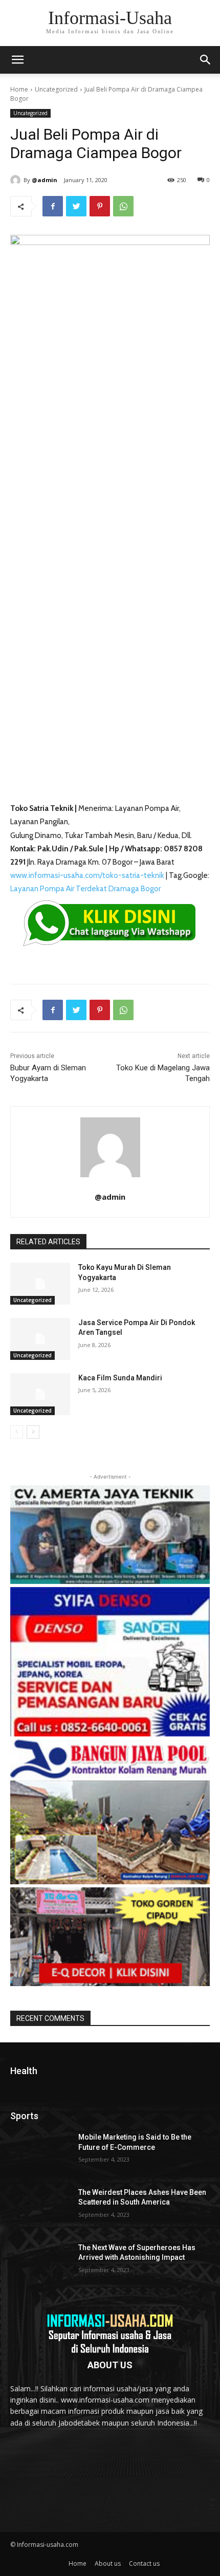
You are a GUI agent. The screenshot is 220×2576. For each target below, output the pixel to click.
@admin (45, 180)
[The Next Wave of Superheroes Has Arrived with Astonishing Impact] (40, 2264)
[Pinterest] (100, 206)
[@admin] (17, 180)
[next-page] (33, 1432)
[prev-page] (17, 1432)
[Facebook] (53, 206)
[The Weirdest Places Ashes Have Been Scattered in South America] (40, 2209)
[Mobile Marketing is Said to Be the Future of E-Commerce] (40, 2153)
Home (19, 89)
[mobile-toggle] (17, 60)
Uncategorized (56, 89)
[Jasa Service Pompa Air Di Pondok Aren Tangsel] (40, 1339)
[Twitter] (76, 206)
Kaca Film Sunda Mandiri (120, 1378)
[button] (206, 60)
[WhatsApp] (123, 206)
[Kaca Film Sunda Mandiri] (40, 1394)
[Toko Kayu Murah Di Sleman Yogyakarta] (40, 1284)
